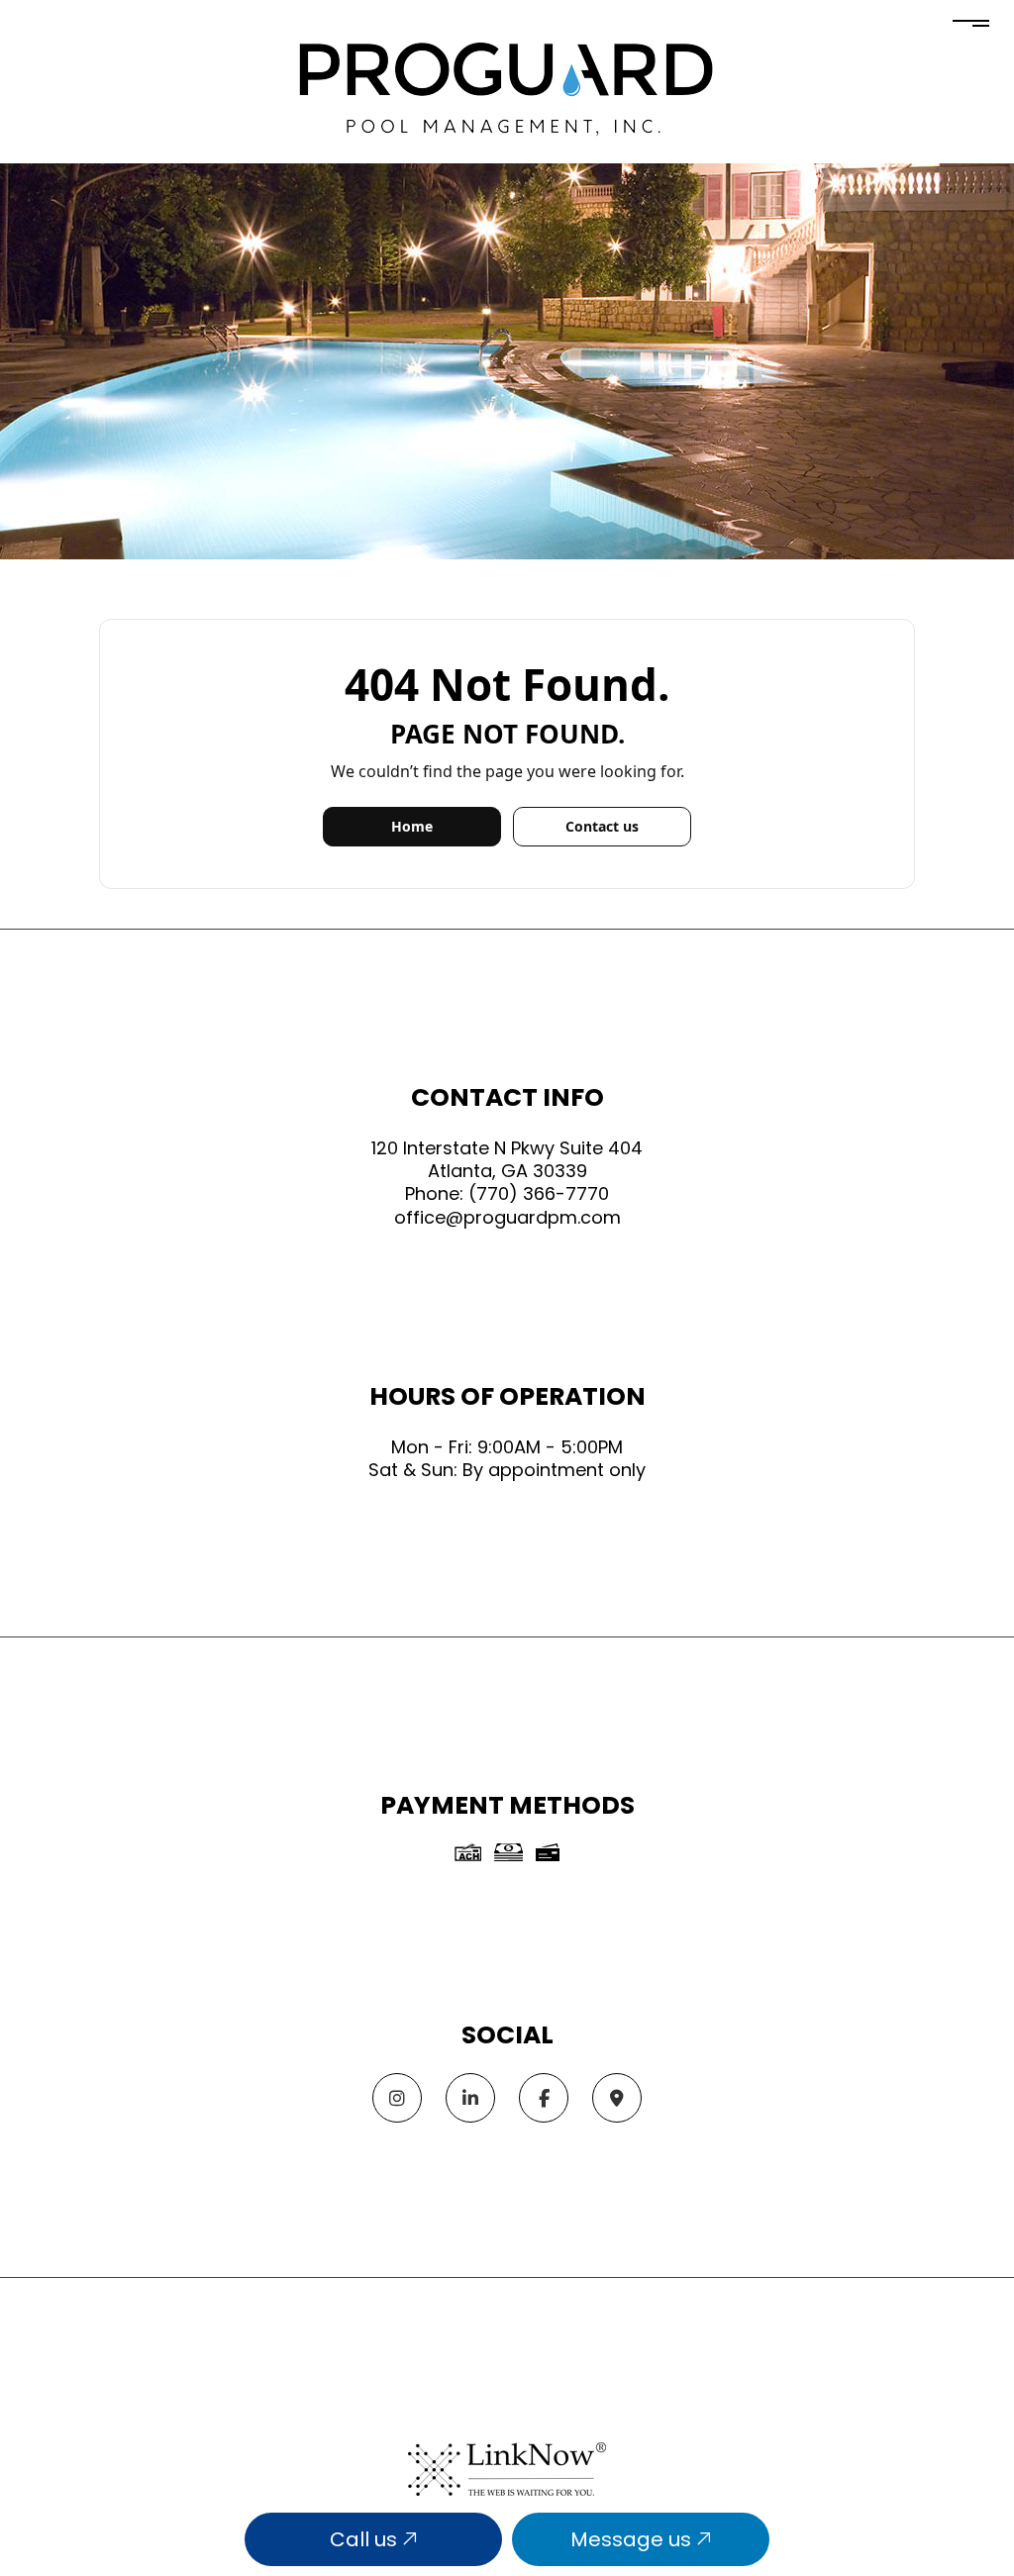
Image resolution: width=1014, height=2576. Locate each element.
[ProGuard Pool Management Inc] (505, 88)
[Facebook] (544, 2099)
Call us (366, 2539)
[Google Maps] (617, 2099)
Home (412, 826)
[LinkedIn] (470, 2099)
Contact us (602, 826)
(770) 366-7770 (539, 1193)
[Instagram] (397, 2099)
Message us (633, 2539)
